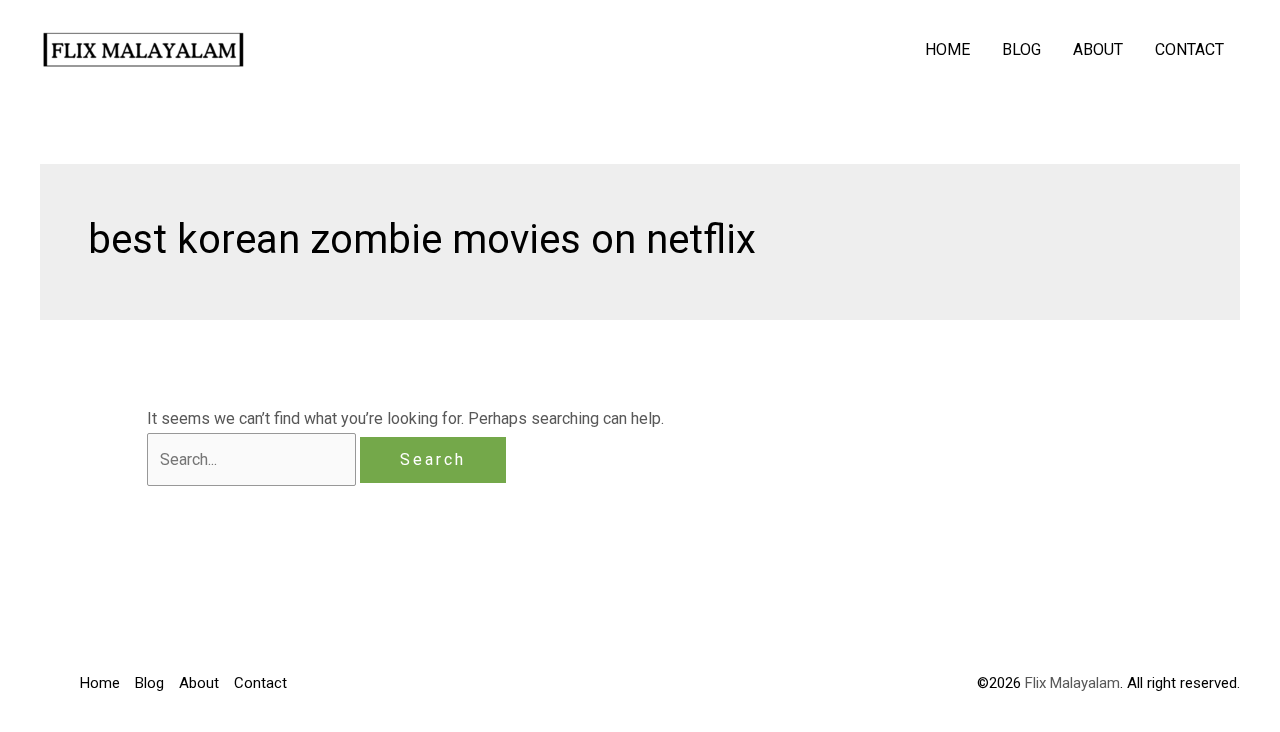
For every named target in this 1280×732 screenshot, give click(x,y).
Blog (1021, 49)
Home (947, 49)
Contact (1189, 49)
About (1098, 49)
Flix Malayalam (1070, 683)
